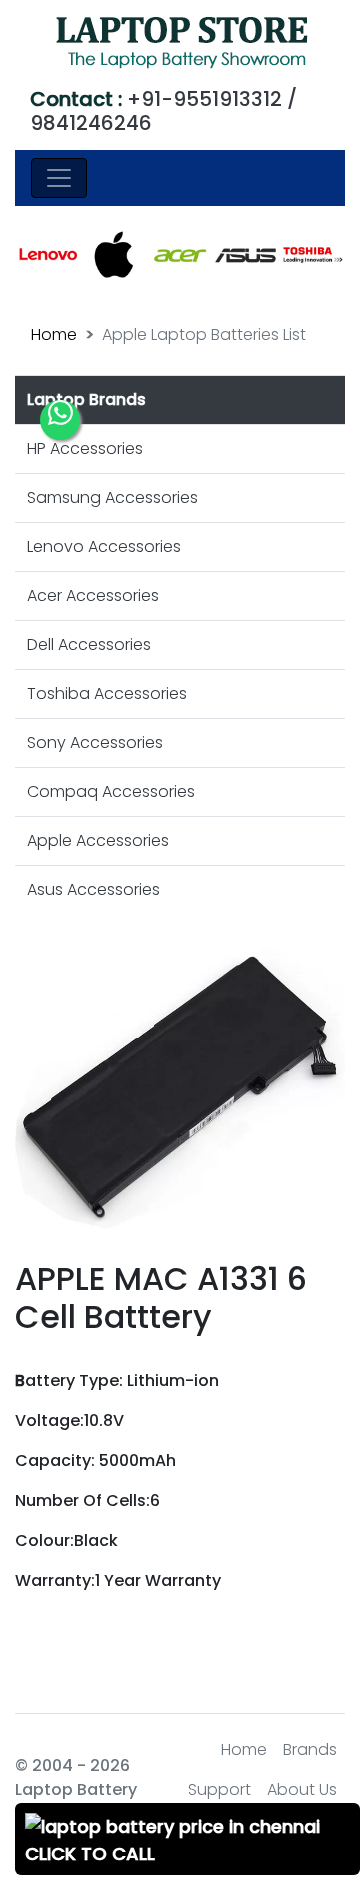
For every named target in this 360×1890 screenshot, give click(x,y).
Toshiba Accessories (107, 693)
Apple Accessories (98, 840)
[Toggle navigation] (59, 178)
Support (219, 1789)
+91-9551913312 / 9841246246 (163, 111)
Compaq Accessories (111, 791)
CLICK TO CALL (90, 1853)
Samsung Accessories (112, 497)
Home (54, 334)
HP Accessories (85, 448)
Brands (310, 1749)
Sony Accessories (95, 742)
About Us (302, 1789)
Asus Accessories (93, 889)
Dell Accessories (89, 644)
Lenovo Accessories (104, 546)
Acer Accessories (93, 595)
